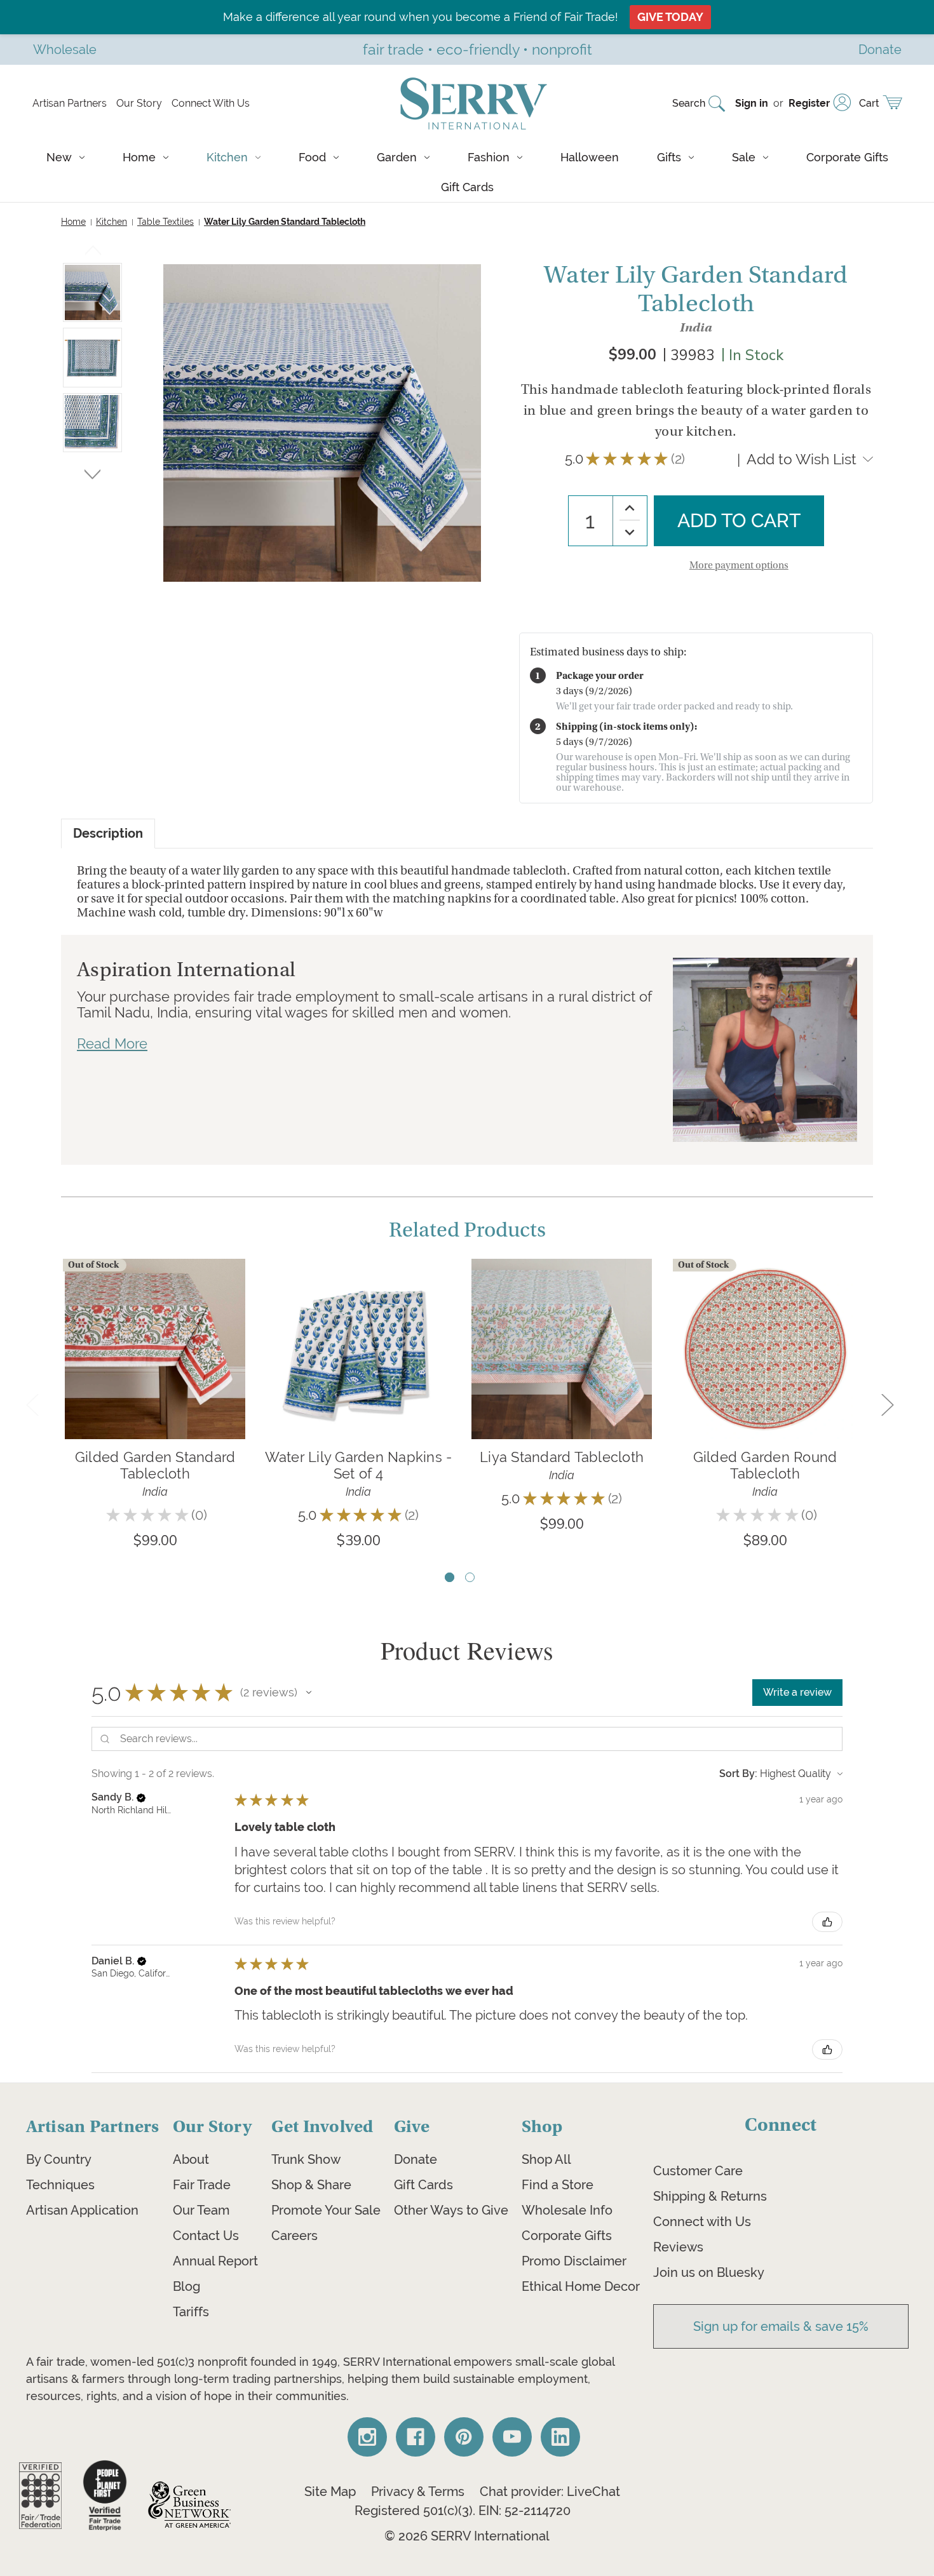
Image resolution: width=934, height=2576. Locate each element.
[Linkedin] (560, 2437)
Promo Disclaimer (574, 2261)
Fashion (489, 157)
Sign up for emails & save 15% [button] (781, 2326)
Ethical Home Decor (581, 2286)
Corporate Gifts (847, 157)
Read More (112, 1043)
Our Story (139, 103)
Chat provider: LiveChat (550, 2492)
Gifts (669, 157)
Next (92, 472)
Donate (416, 2159)
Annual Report (215, 2261)
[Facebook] (416, 2437)
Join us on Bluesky (709, 2272)
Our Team (201, 2210)
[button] (309, 1693)
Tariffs (191, 2312)
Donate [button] (880, 49)
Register (809, 103)
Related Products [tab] (467, 1230)
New (59, 157)
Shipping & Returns (710, 2196)
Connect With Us (211, 103)
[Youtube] (512, 2437)
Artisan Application (82, 2210)
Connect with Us (702, 2222)
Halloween (590, 157)
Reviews (678, 2247)
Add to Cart (358, 1368)
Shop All (546, 2159)
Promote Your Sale (326, 2210)
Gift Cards (467, 187)
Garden (397, 157)
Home (139, 157)
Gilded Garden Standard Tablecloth (155, 1465)
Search (689, 103)
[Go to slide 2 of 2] (470, 1577)
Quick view (155, 1330)
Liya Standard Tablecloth (562, 1457)
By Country (59, 2159)
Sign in (752, 103)
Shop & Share (311, 2185)
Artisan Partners (70, 103)
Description (108, 834)
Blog (186, 2286)
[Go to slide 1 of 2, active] (450, 1577)
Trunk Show (306, 2159)
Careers (294, 2236)
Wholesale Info (567, 2210)
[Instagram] (367, 2437)
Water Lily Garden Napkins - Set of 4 (359, 1465)
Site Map (330, 2492)
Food (312, 157)
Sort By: (738, 1774)
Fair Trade (202, 2185)
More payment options (739, 565)
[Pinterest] (464, 2437)
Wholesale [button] (65, 49)
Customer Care (698, 2171)
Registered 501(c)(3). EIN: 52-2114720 (463, 2511)
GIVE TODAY (670, 17)
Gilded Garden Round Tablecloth (765, 1465)
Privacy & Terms (418, 2492)
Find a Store (558, 2185)
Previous (93, 253)
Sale (744, 157)
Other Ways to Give (451, 2210)
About (191, 2159)
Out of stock (155, 1368)
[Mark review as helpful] (827, 1922)
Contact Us (206, 2236)
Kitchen (227, 157)
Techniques (60, 2185)
